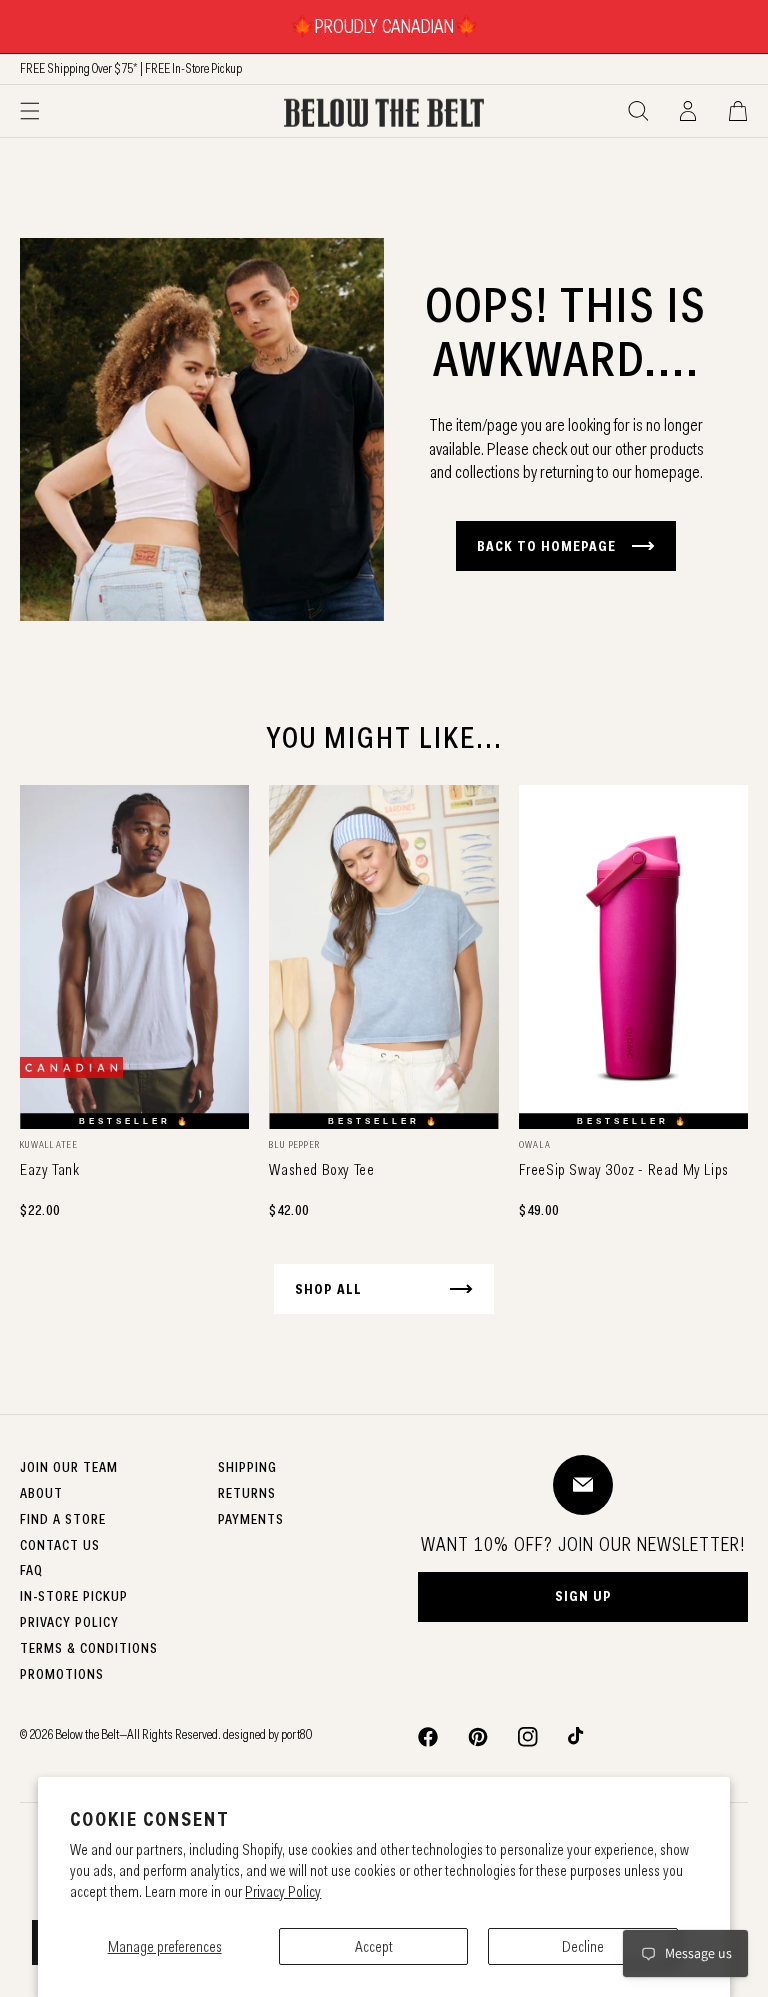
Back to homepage (546, 546)
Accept (374, 1946)
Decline (583, 1946)
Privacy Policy (283, 1891)
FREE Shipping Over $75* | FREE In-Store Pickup (131, 68)
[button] (30, 111)
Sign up (583, 1596)
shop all (328, 1289)
